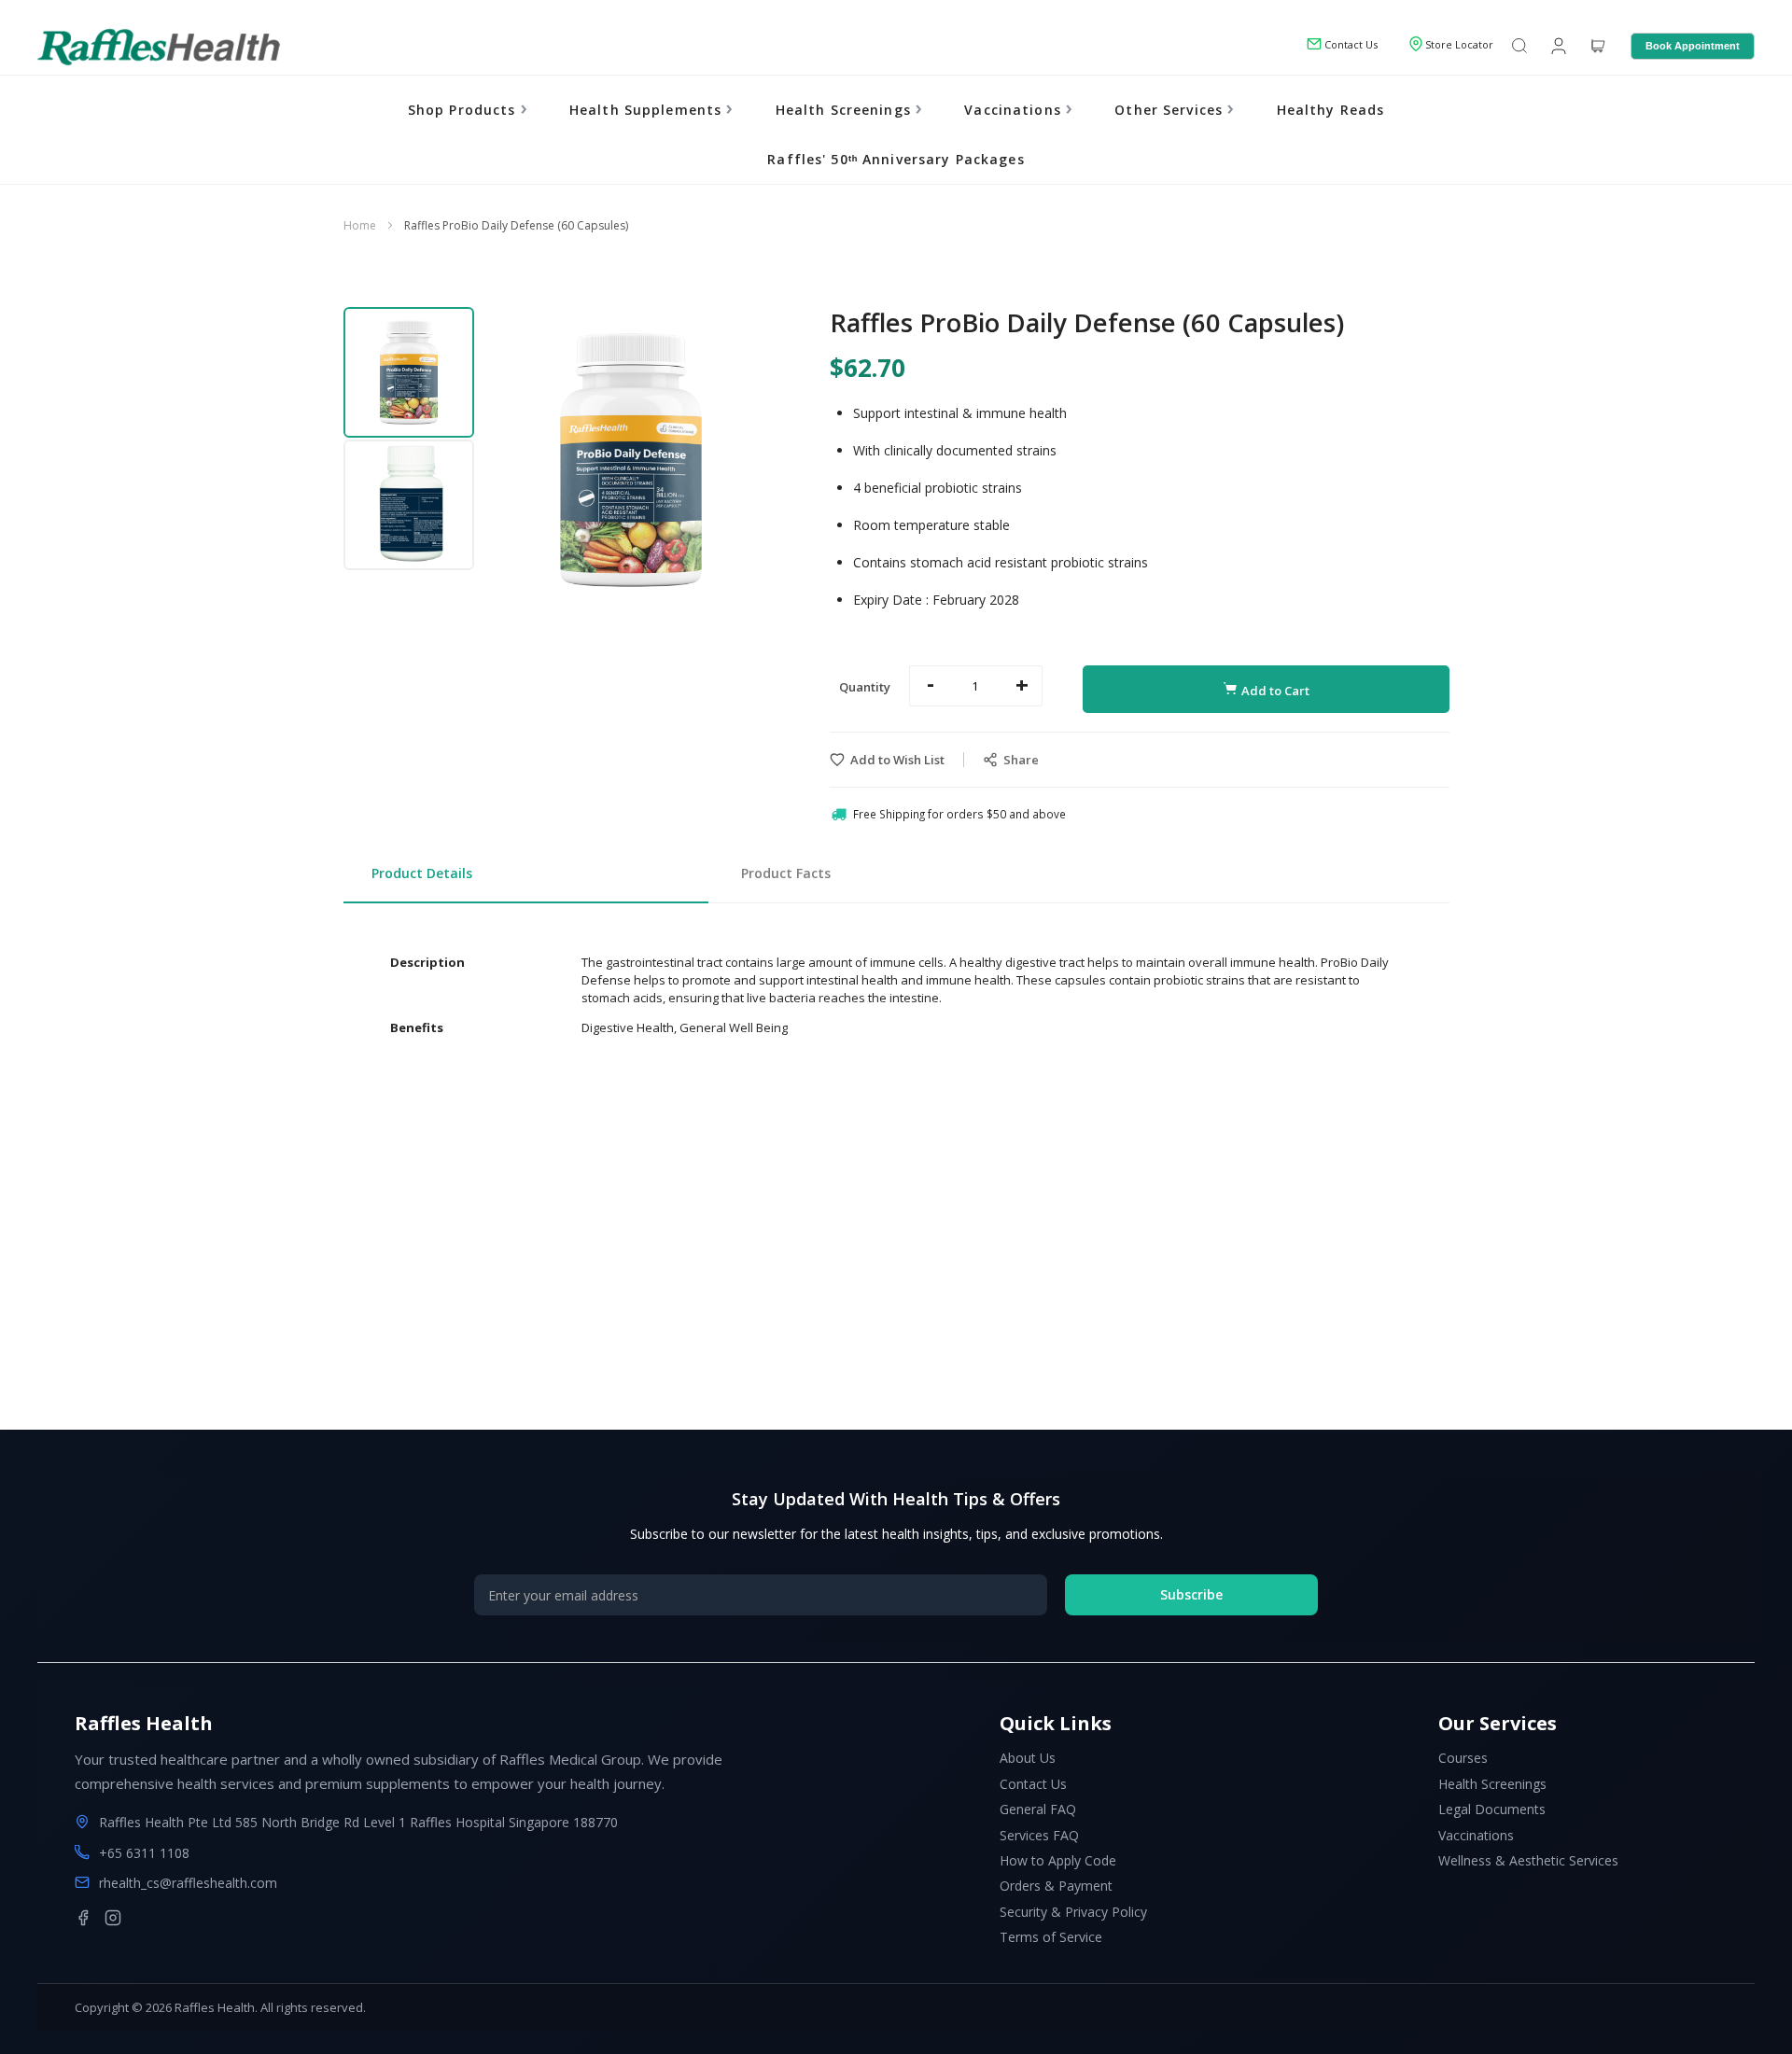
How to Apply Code (1058, 1860)
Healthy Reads (1331, 110)
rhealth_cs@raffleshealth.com (188, 1883)
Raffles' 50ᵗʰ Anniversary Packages (896, 159)
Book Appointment (1693, 46)
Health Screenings (846, 110)
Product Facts (786, 873)
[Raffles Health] (159, 47)
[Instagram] (113, 1918)
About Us (1028, 1758)
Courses (1463, 1758)
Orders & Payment (1056, 1886)
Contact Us (1033, 1784)
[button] (410, 371)
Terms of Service (1051, 1937)
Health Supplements (648, 110)
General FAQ (1038, 1809)
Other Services (1171, 110)
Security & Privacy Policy (1073, 1912)
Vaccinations (1015, 110)
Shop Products (464, 110)
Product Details (422, 873)
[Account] (1557, 45)
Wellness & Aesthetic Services (1528, 1860)
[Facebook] (83, 1918)
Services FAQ (1039, 1835)
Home (360, 225)
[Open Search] (1519, 47)
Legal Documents (1492, 1809)
